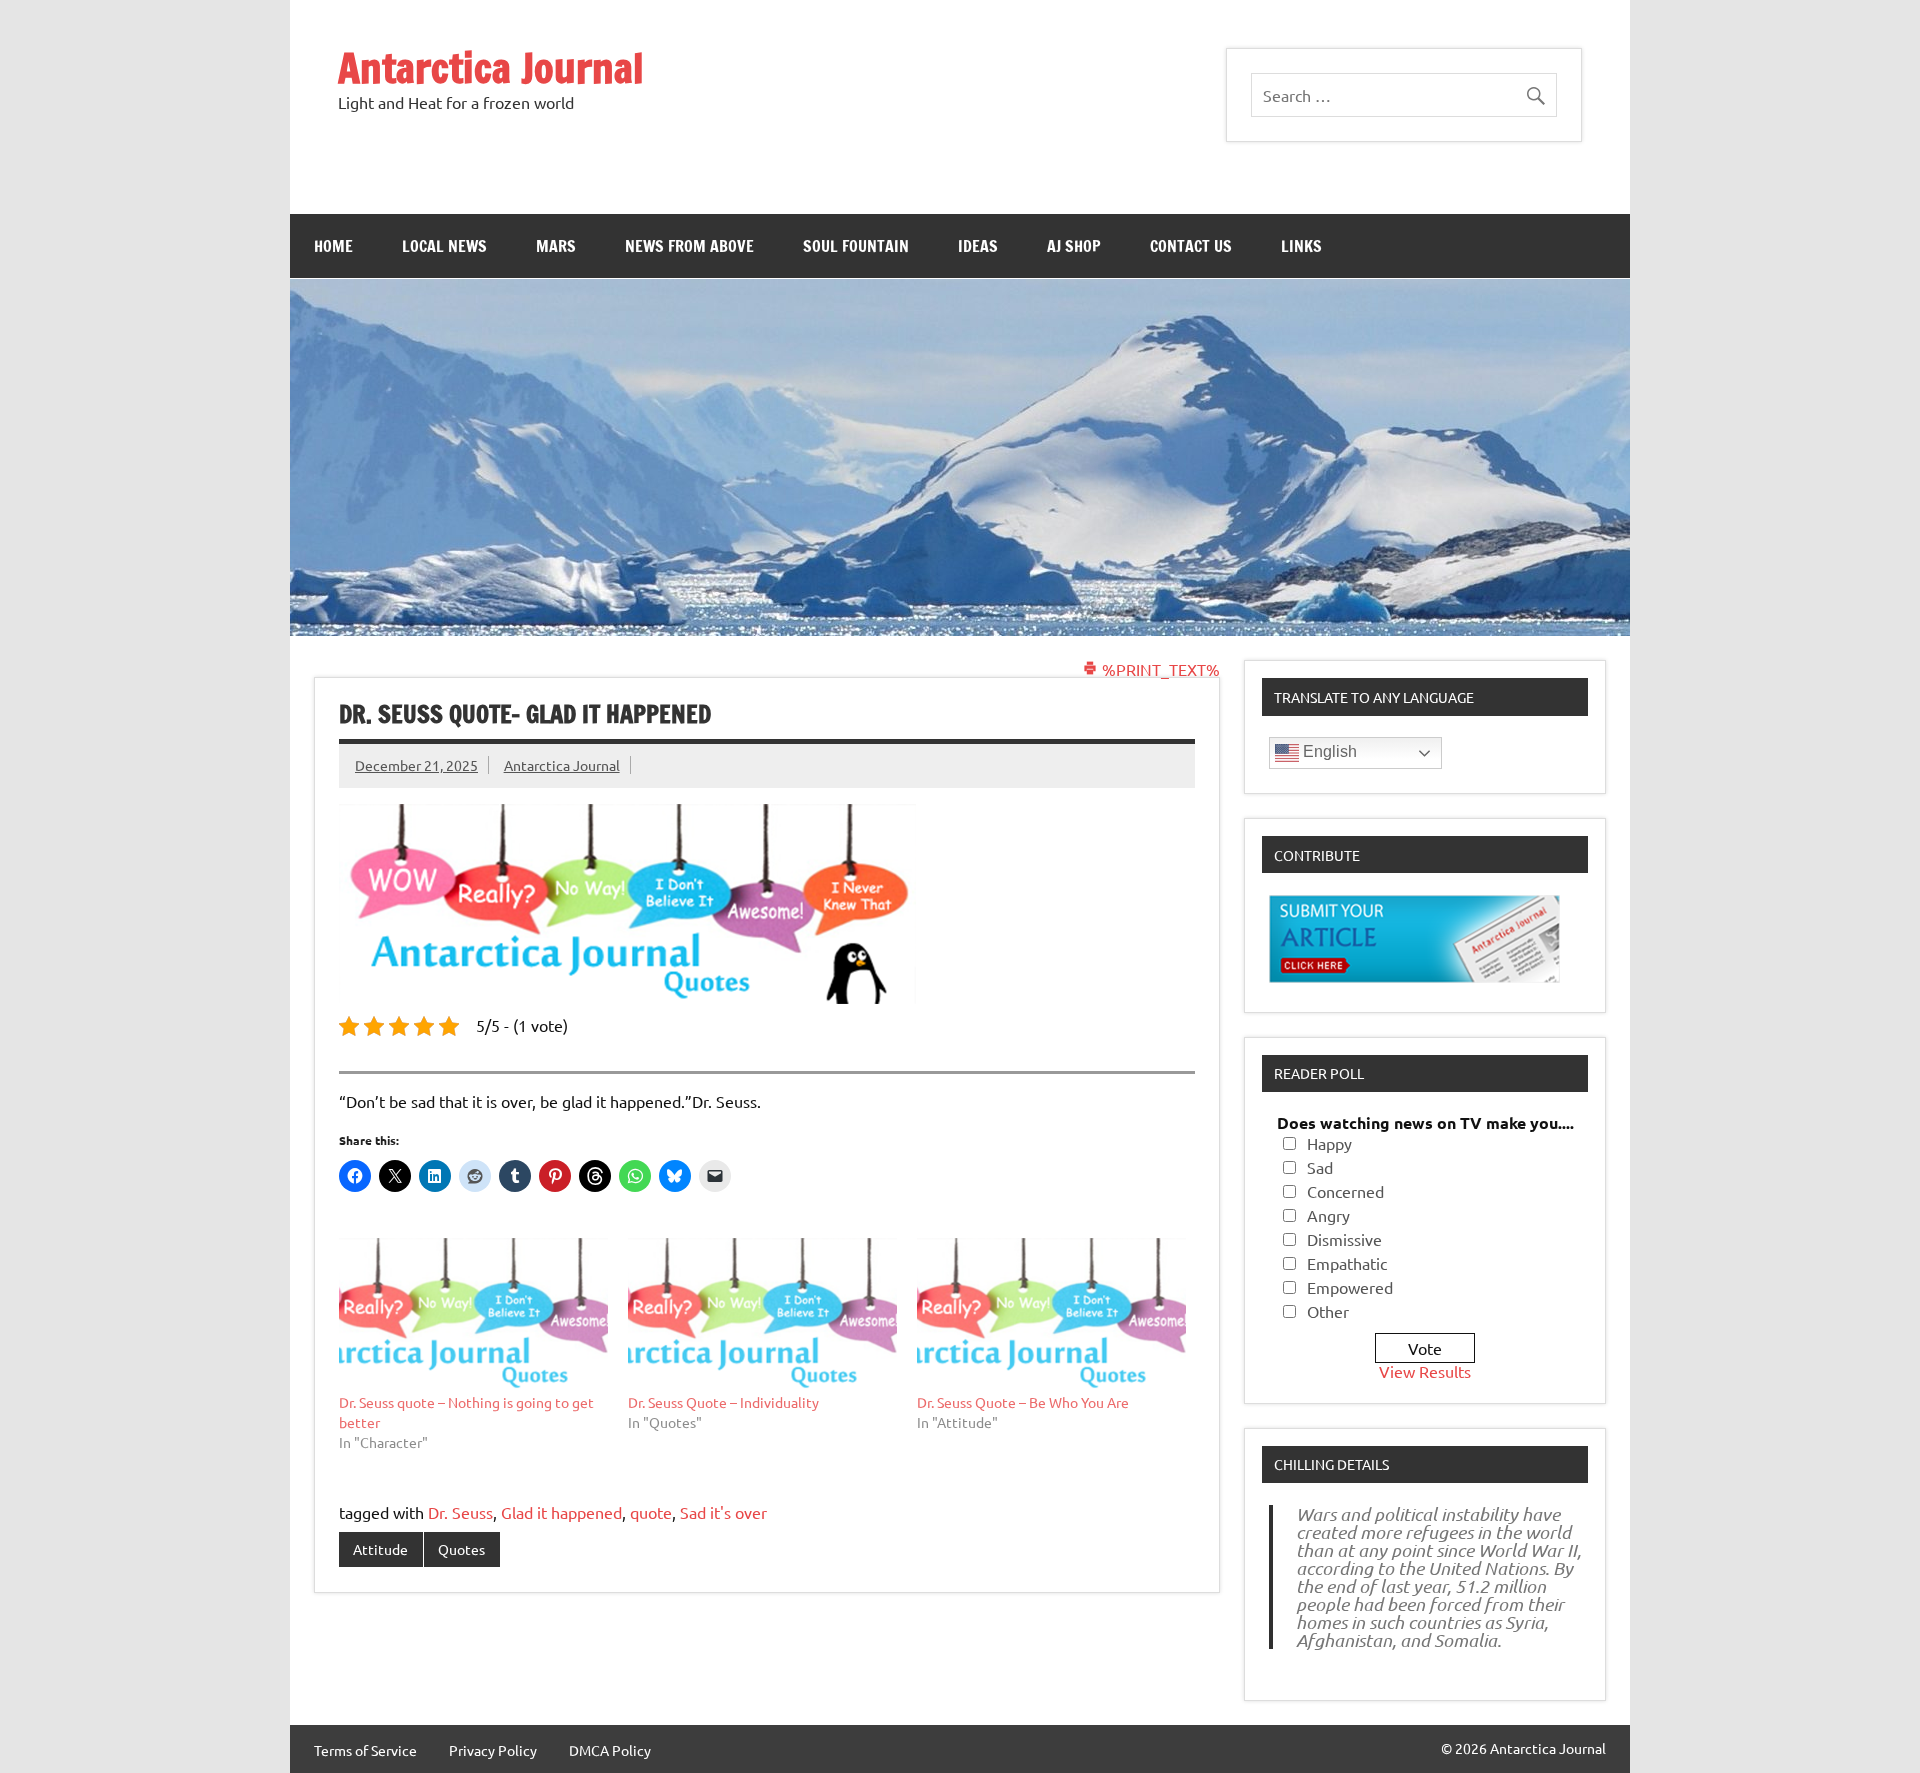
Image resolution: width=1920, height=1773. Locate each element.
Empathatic (1347, 1263)
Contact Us (1191, 246)
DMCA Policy (610, 1750)
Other (1328, 1311)
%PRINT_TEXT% (1159, 669)
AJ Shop (1074, 246)
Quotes (461, 1549)
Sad (1320, 1167)
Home (333, 246)
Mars (556, 246)
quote (651, 1512)
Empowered (1350, 1287)
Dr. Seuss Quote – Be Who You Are (1023, 1402)
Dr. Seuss (460, 1512)
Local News (444, 246)
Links (1301, 246)
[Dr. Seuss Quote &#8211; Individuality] (762, 1315)
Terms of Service (365, 1750)
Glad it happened (561, 1512)
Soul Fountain (856, 246)
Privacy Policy (493, 1750)
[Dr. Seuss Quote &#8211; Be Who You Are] (1051, 1315)
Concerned (1345, 1191)
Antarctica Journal (491, 67)
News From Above (689, 246)
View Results (1425, 1371)
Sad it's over (723, 1512)
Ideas (978, 246)
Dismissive (1344, 1239)
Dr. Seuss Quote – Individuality (723, 1402)
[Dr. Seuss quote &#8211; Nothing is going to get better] (473, 1315)
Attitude (380, 1549)
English (1328, 751)
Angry (1328, 1215)
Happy (1329, 1143)
